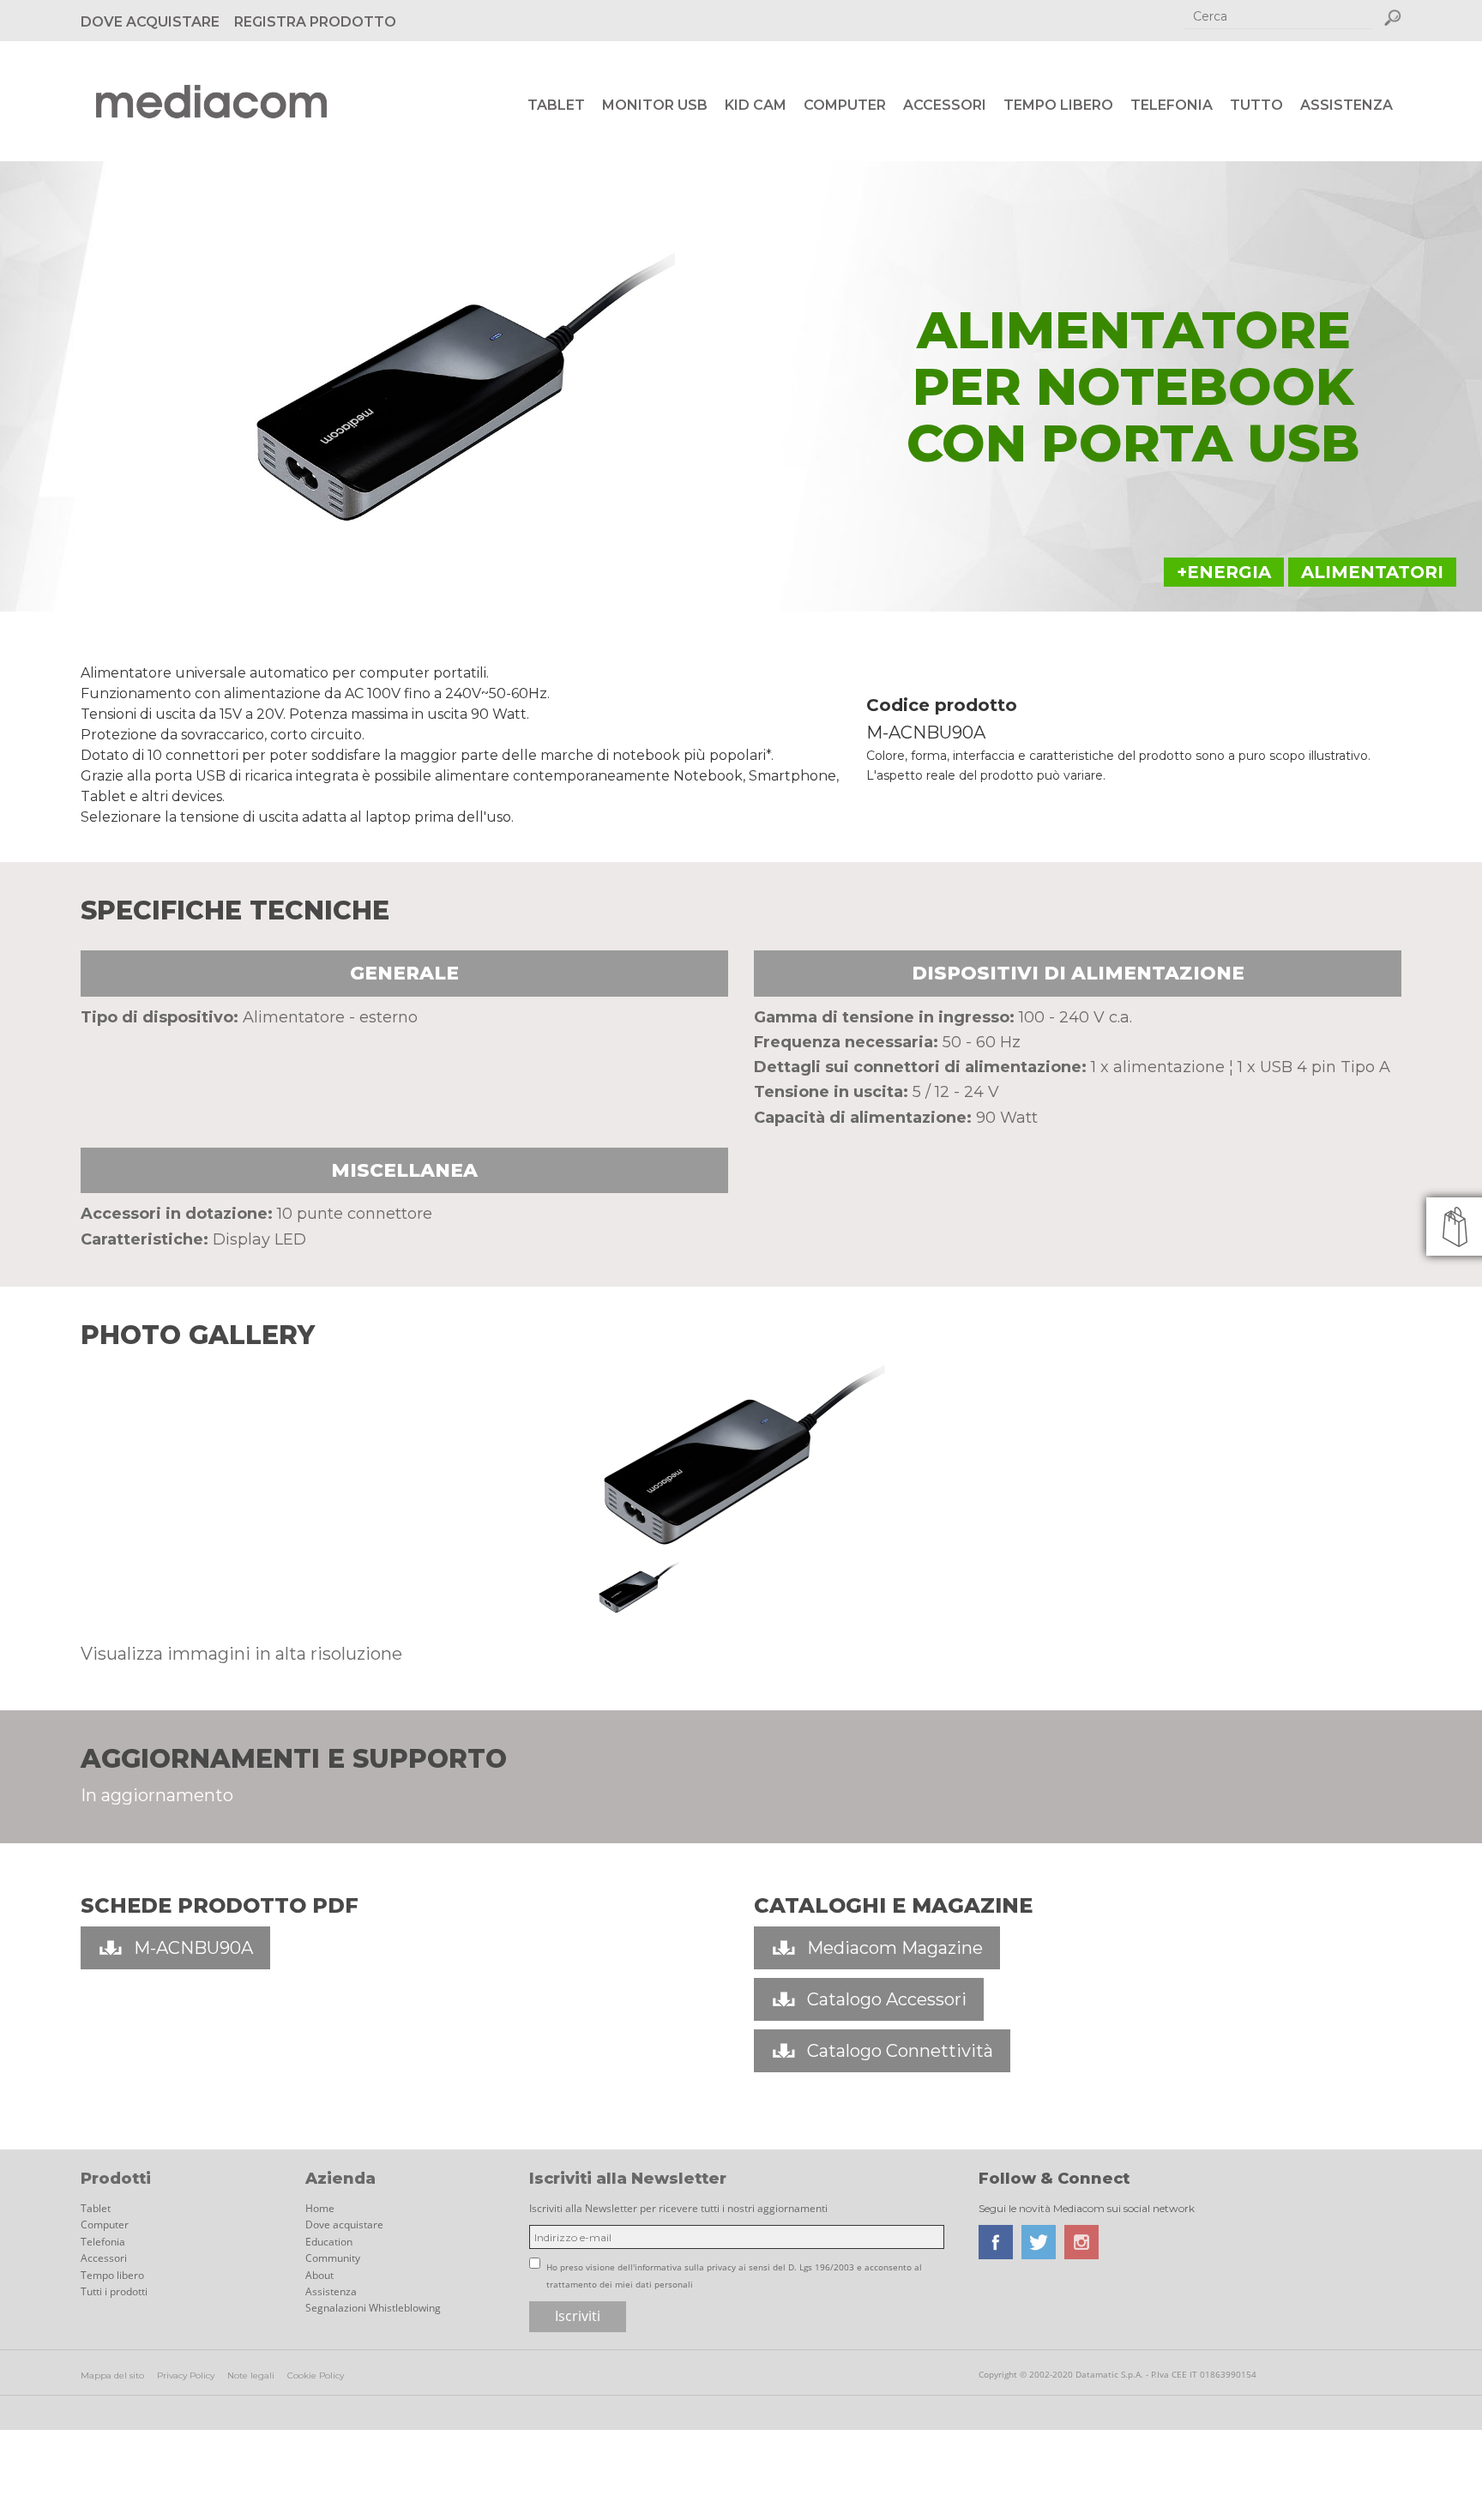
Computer (845, 105)
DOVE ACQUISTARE (150, 22)
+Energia (1224, 572)
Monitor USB (655, 105)
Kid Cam (756, 105)
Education (329, 2242)
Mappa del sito (112, 2375)
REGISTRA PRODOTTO (315, 22)
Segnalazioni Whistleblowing (373, 2308)
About (319, 2275)
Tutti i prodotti (114, 2291)
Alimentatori (1372, 572)
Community (333, 2258)
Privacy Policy (186, 2375)
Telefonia (1172, 105)
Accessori (945, 105)
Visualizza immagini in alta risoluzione (241, 1654)
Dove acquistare (344, 2225)
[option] (741, 1454)
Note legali (251, 2375)
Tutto (1256, 105)
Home (320, 2208)
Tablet (556, 105)
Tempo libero (1058, 105)
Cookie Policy (316, 2375)
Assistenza (1346, 105)
